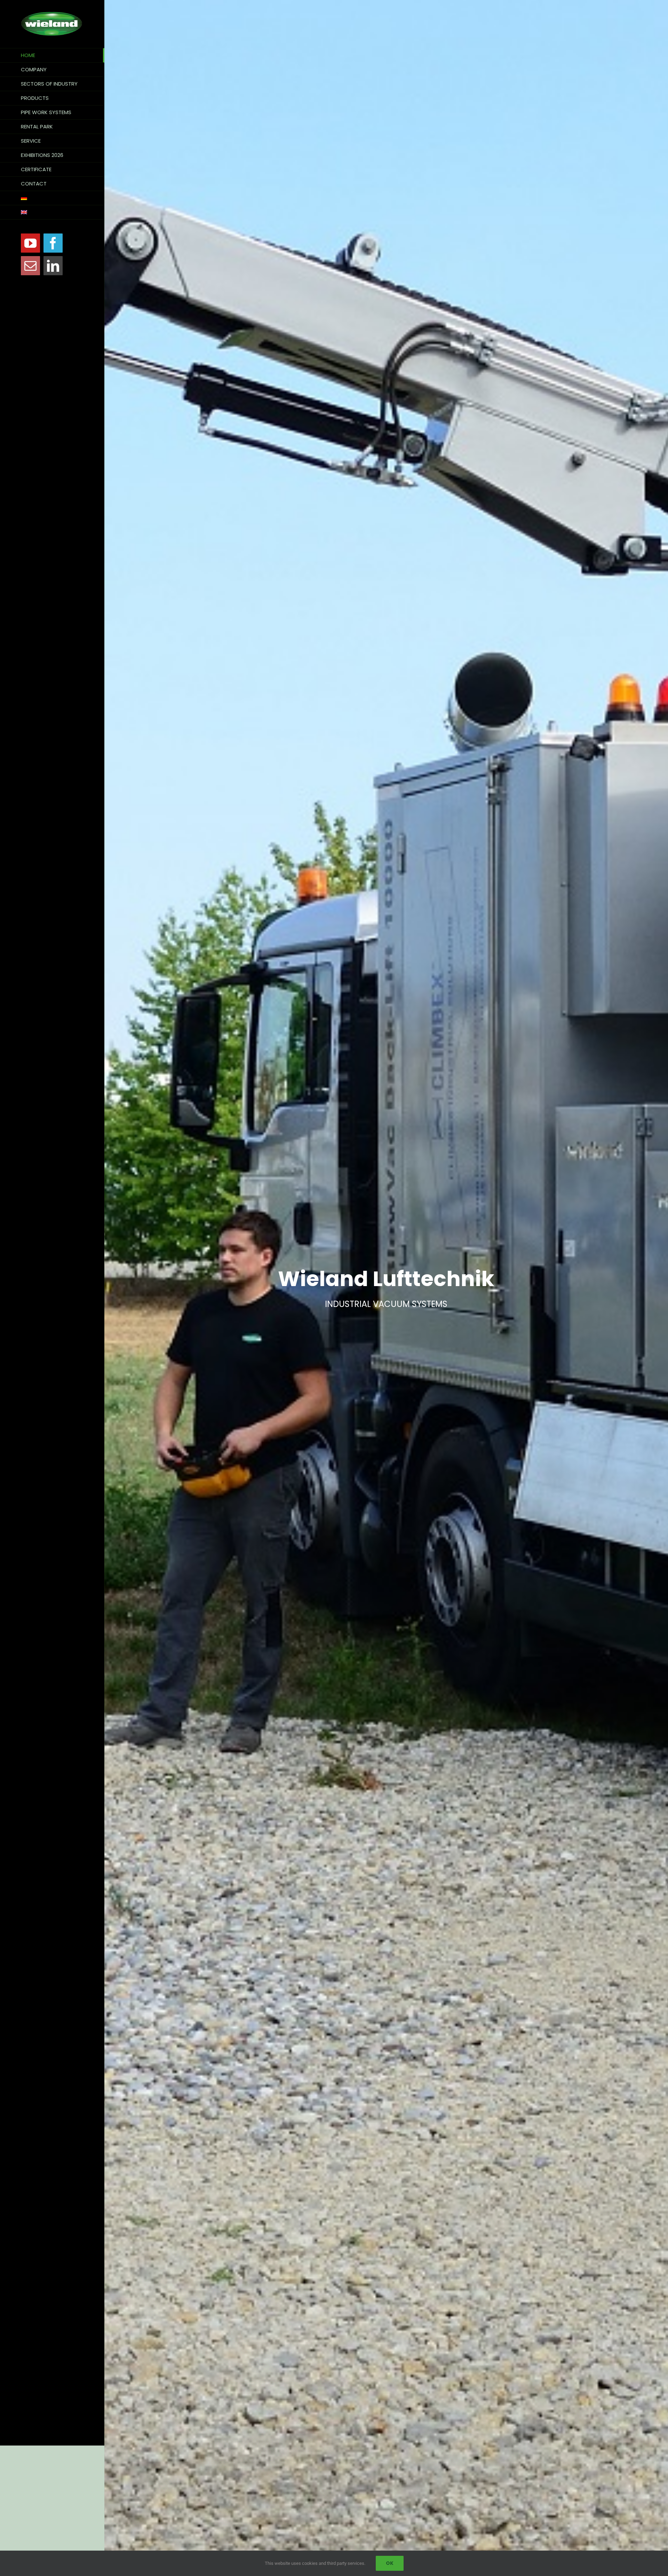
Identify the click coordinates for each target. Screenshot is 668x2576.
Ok (390, 2563)
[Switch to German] (52, 198)
